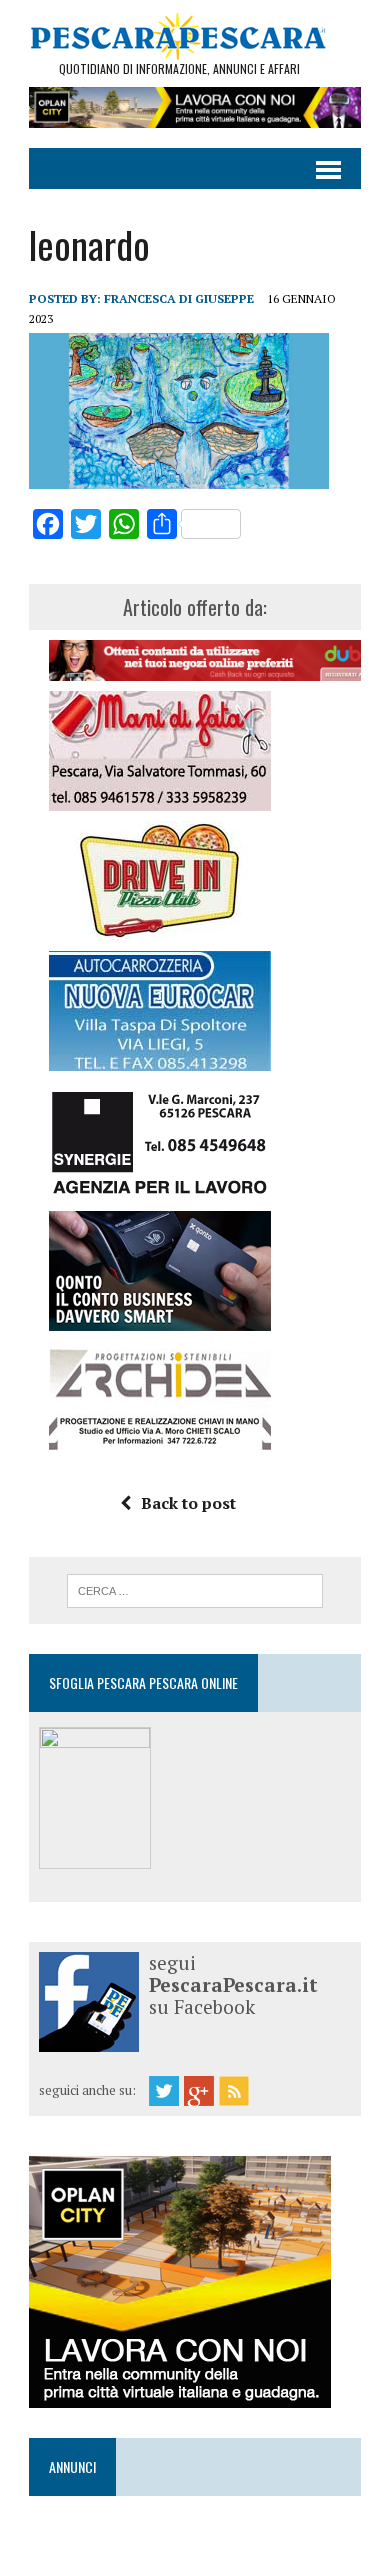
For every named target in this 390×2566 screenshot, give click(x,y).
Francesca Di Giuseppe (179, 298)
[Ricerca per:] (195, 1589)
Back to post (188, 1503)
